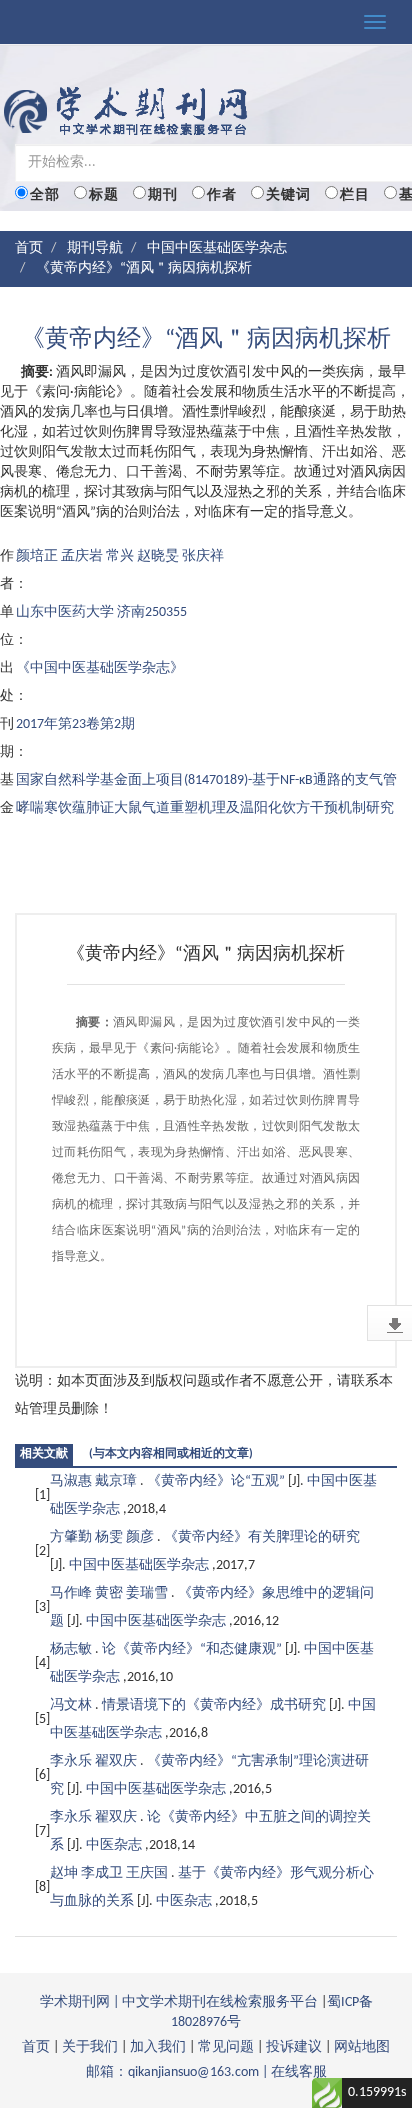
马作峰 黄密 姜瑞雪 (110, 1593)
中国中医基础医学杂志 (217, 248)
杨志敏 (72, 1649)
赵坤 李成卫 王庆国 (110, 1873)
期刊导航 (95, 248)
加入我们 (158, 2047)
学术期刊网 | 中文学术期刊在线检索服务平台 (179, 2002)
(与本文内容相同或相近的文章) (171, 1454)
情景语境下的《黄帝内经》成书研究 (215, 1705)
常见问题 (226, 2047)
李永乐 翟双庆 (95, 1761)
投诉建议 (294, 2047)
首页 (29, 248)
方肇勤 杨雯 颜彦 (103, 1537)
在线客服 (299, 2072)
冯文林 (72, 1705)
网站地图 (362, 2047)
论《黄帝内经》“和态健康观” (193, 1649)
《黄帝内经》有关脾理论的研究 (262, 1537)
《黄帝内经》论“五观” (217, 1481)
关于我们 (90, 2047)
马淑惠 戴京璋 (95, 1481)
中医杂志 (115, 1845)
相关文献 (44, 1454)
